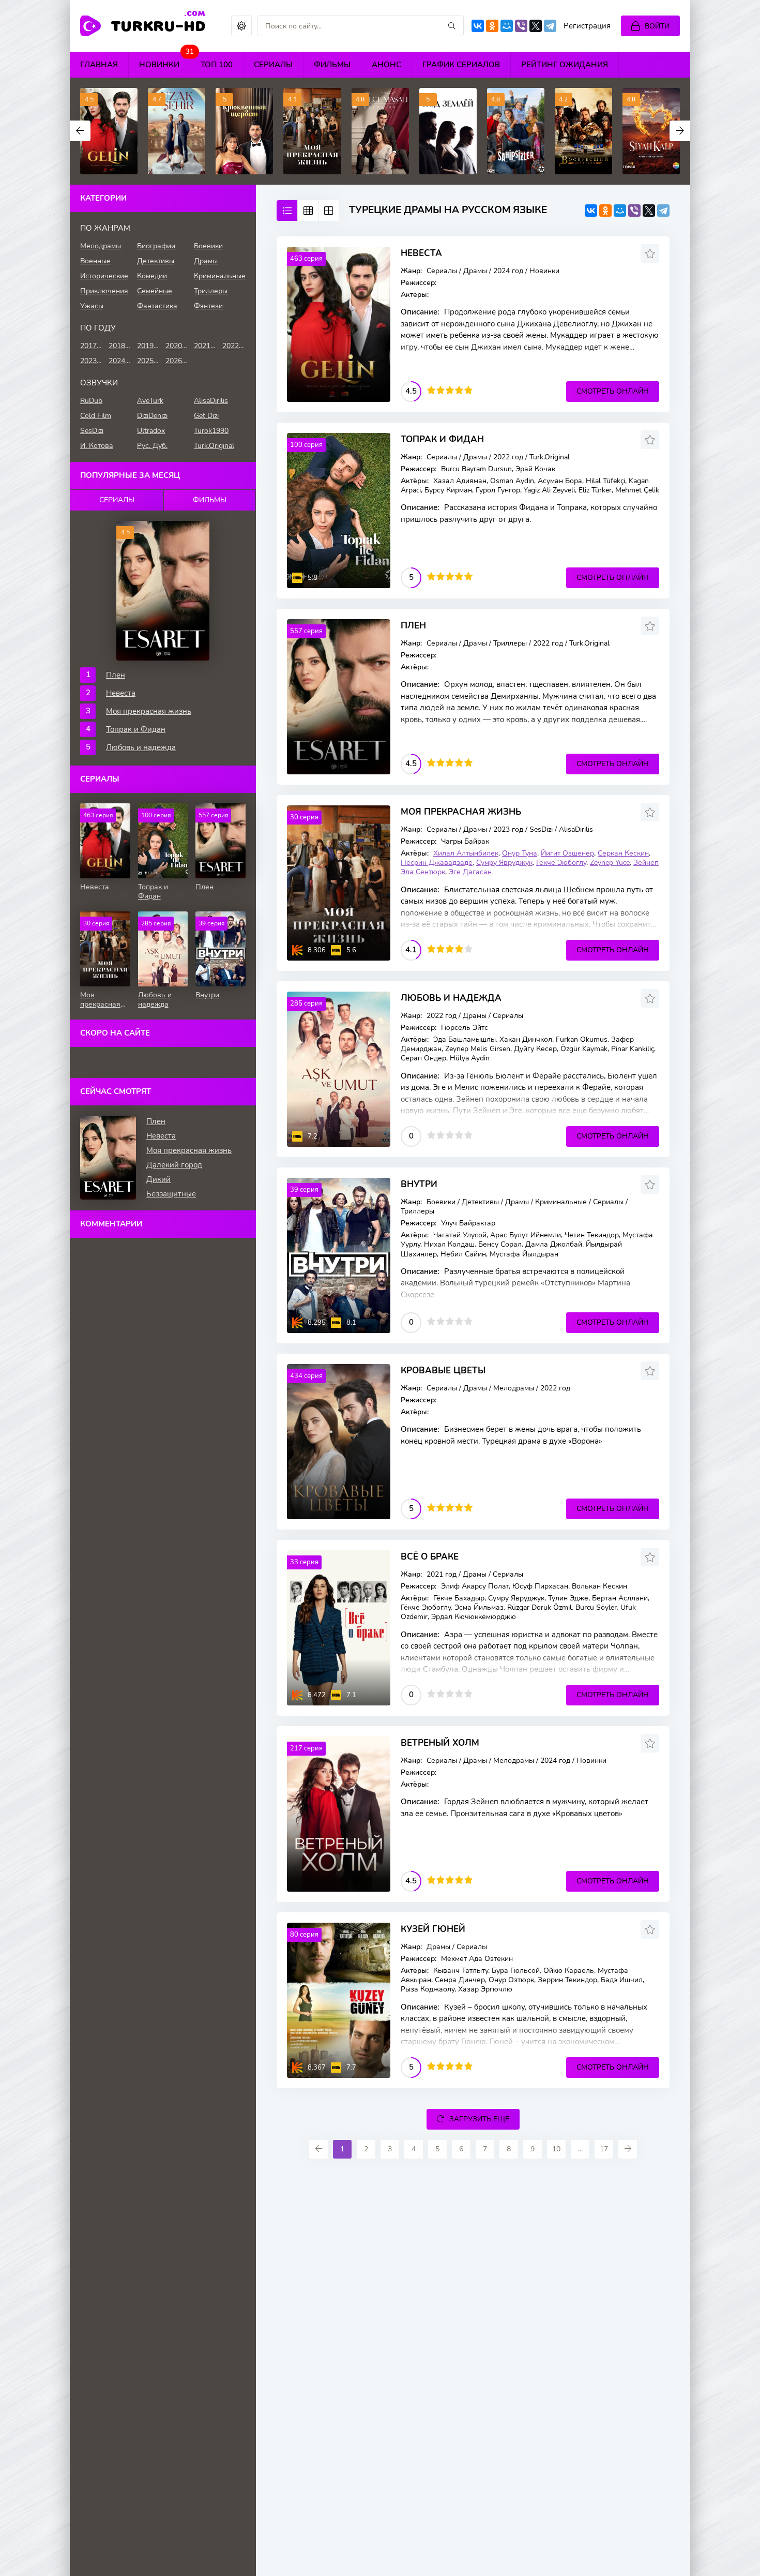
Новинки (165, 61)
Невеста (421, 253)
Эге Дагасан (470, 872)
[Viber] (521, 26)
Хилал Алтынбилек (466, 853)
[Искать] (452, 26)
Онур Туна (520, 853)
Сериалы (273, 65)
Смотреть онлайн (613, 391)
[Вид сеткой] (308, 211)
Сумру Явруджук (504, 863)
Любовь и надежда (451, 998)
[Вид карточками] (328, 211)
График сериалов (461, 65)
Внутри (419, 1184)
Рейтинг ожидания (565, 65)
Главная (99, 65)
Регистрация (587, 26)
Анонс (386, 65)
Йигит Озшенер (567, 853)
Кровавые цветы (443, 1371)
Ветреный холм (440, 1743)
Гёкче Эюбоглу (561, 863)
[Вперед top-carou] (680, 131)
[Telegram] (550, 26)
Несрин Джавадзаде (437, 863)
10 (556, 2149)
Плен (413, 626)
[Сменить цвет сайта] (241, 26)
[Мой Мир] (507, 26)
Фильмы (332, 65)
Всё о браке (430, 1557)
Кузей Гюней (433, 1929)
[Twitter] (536, 26)
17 (604, 2149)
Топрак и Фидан (442, 439)
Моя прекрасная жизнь (461, 812)
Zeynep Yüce (610, 863)
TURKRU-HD (158, 25)
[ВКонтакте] (478, 26)
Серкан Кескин (623, 853)
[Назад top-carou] (80, 131)
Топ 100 (217, 65)
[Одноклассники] (492, 26)
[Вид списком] (287, 211)
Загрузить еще (479, 2119)
